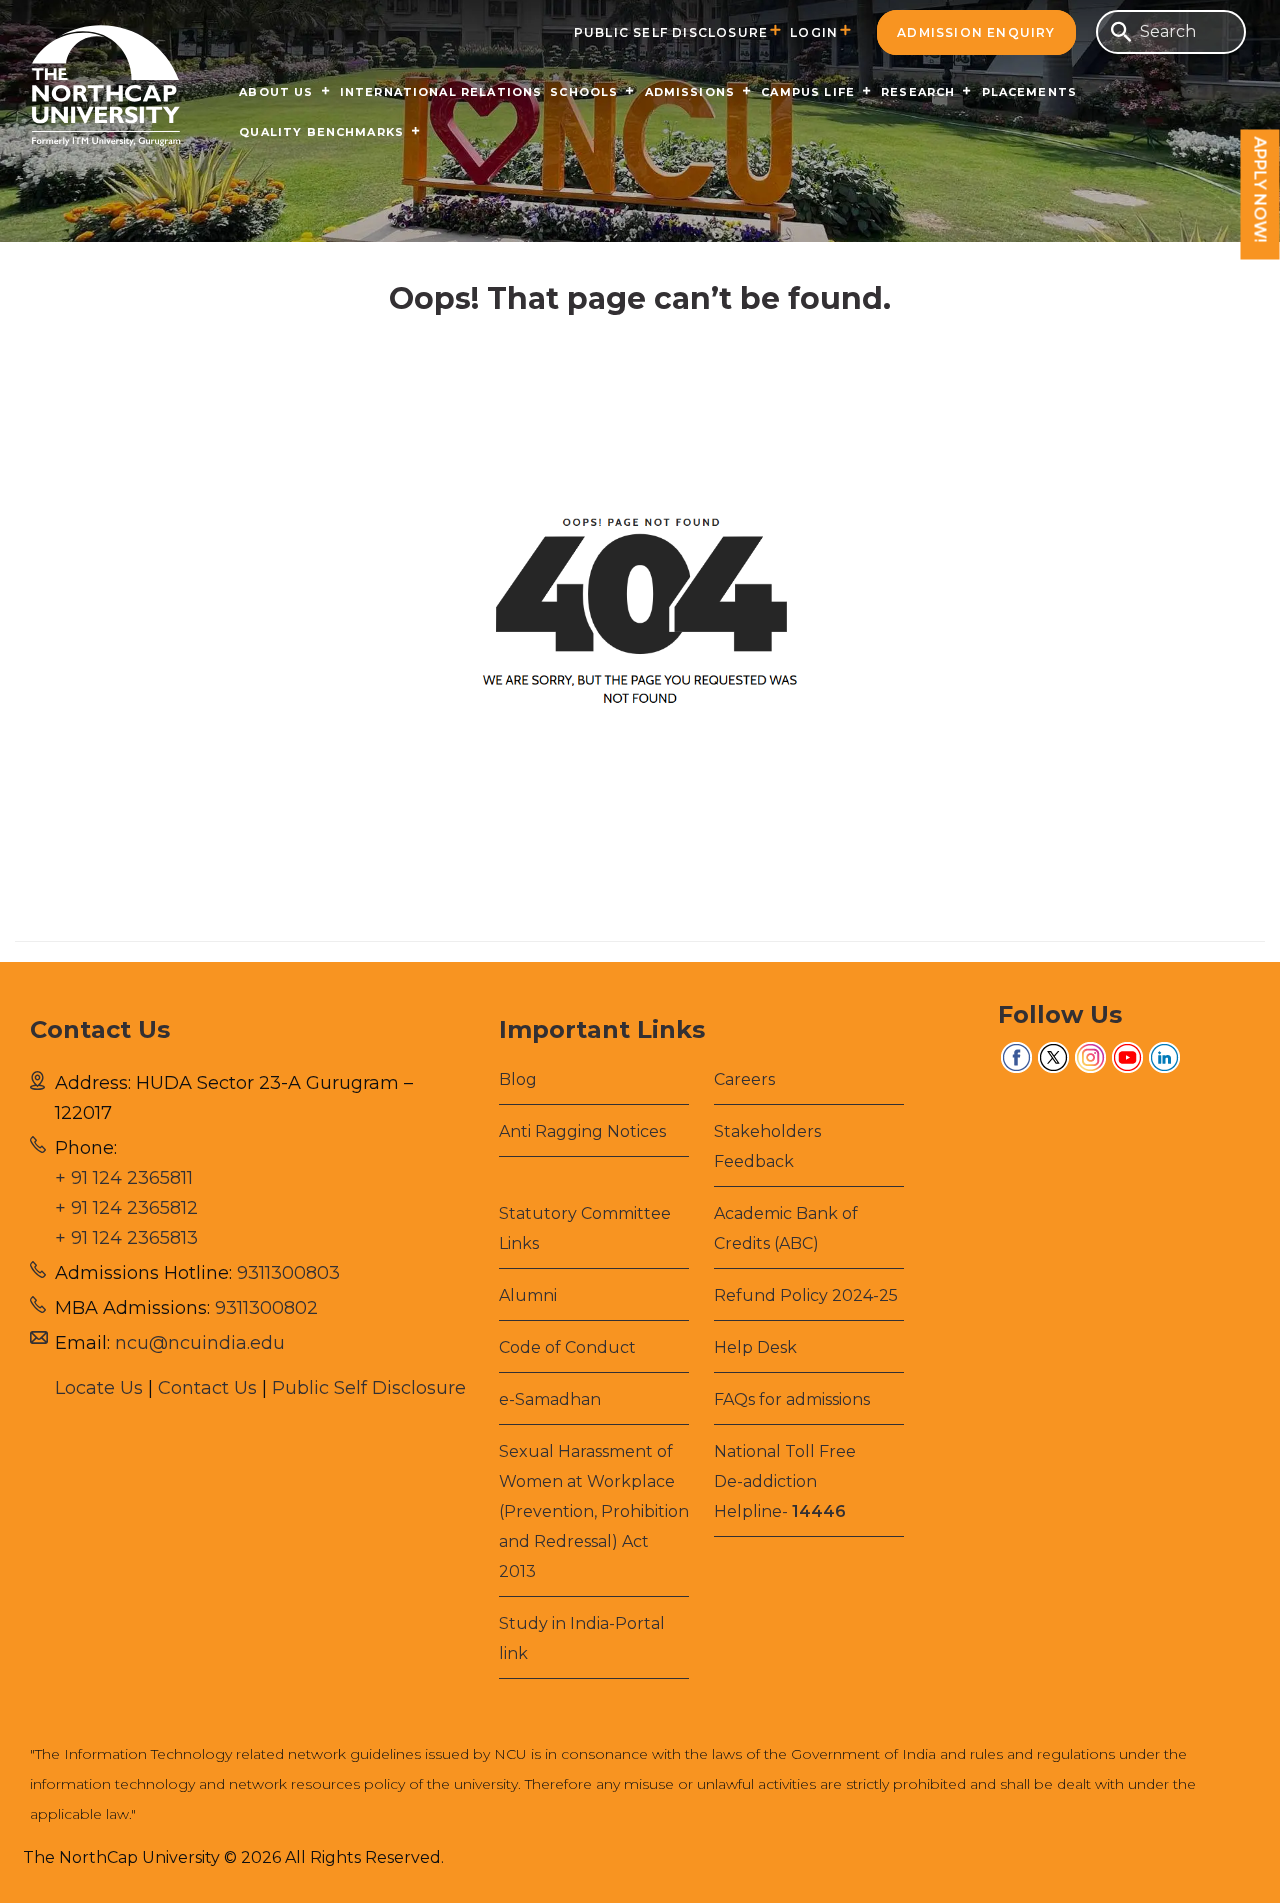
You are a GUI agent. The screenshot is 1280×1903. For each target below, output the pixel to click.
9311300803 (288, 1273)
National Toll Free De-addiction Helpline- (785, 1481)
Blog (518, 1079)
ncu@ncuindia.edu (200, 1343)
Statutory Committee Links (585, 1228)
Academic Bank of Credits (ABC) (786, 1228)
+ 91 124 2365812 (126, 1208)
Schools (584, 92)
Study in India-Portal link (582, 1638)
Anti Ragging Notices (582, 1131)
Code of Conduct (567, 1347)
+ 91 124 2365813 (126, 1238)
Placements (1030, 92)
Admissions (690, 92)
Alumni (528, 1295)
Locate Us (99, 1388)
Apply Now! (1260, 190)
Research (918, 92)
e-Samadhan (550, 1399)
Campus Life (808, 92)
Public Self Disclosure (671, 32)
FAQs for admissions (792, 1399)
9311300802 (266, 1308)
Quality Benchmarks (321, 132)
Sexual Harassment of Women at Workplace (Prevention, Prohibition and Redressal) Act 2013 (594, 1511)
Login (814, 32)
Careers (744, 1079)
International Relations (441, 92)
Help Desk (755, 1347)
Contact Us (207, 1388)
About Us (276, 92)
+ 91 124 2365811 (124, 1178)
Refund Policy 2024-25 (806, 1295)
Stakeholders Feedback (767, 1146)
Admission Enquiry (976, 32)
